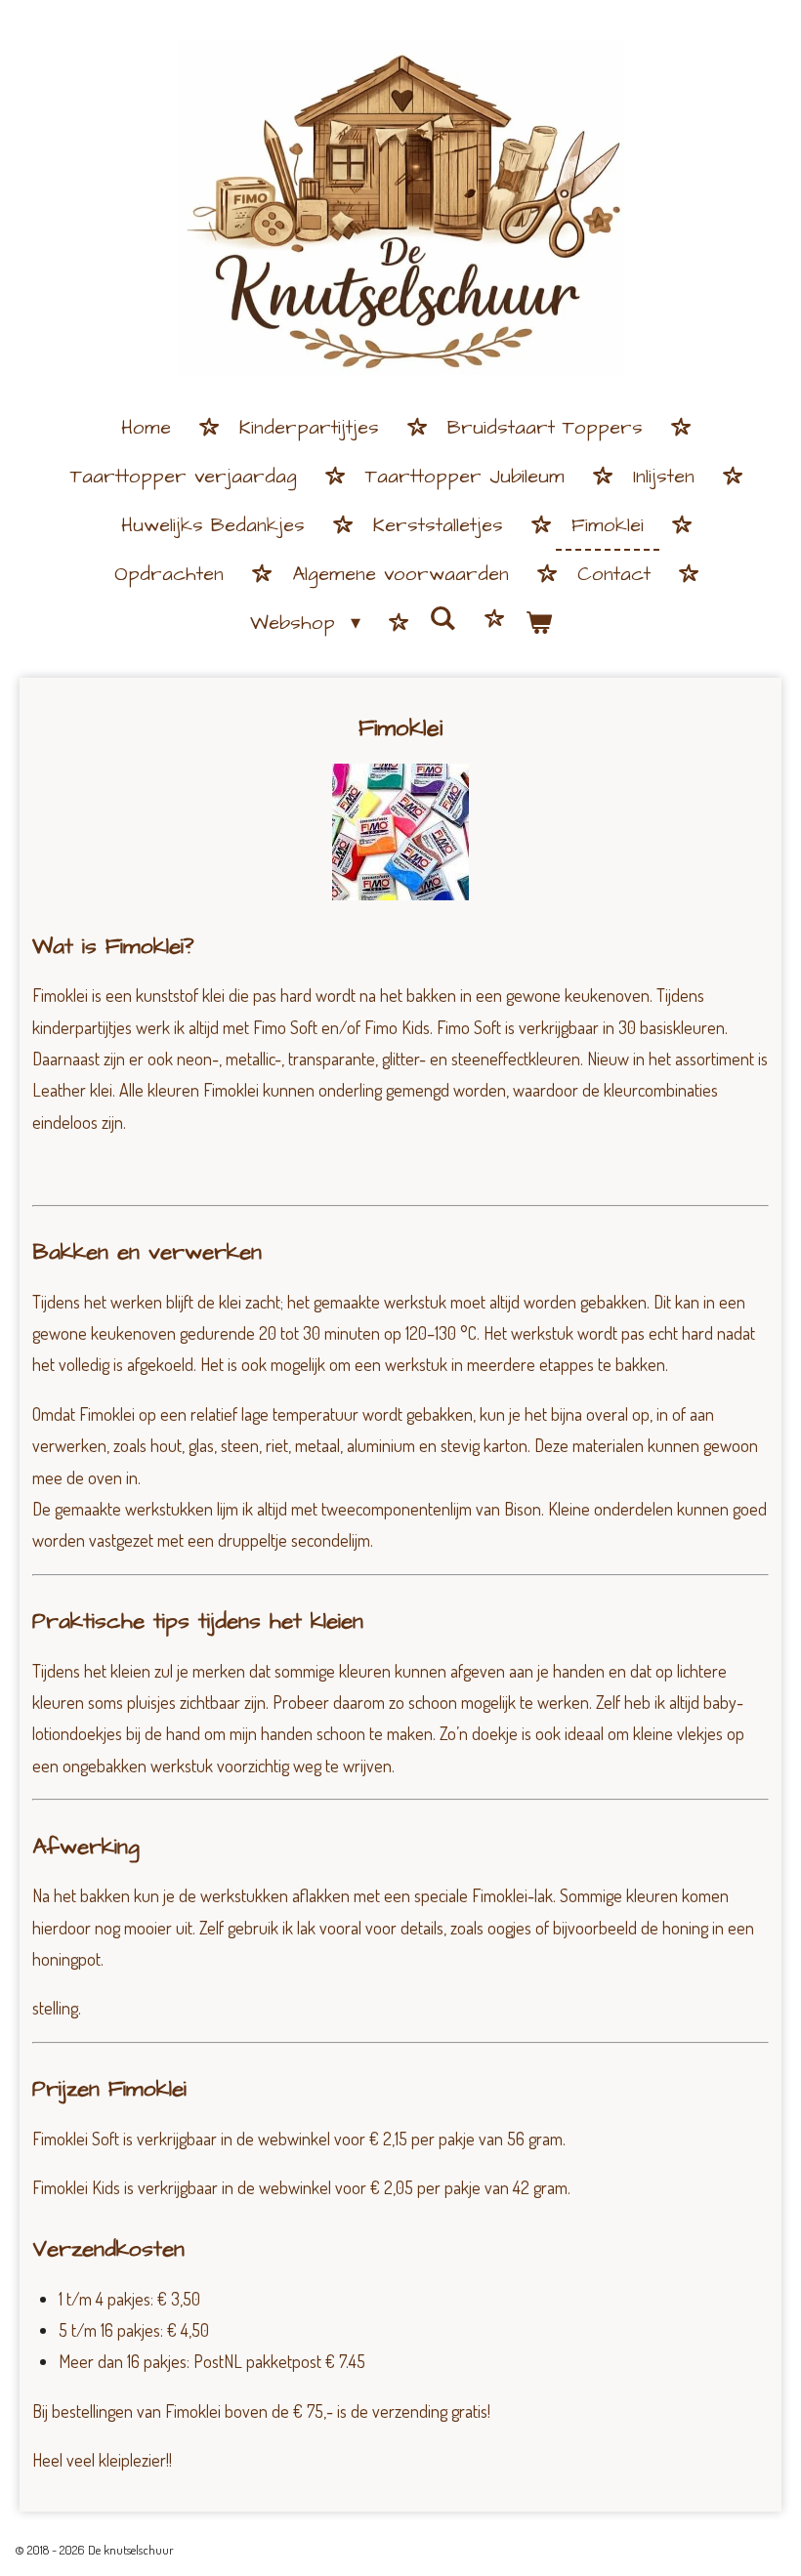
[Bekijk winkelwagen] (538, 624)
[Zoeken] (443, 620)
